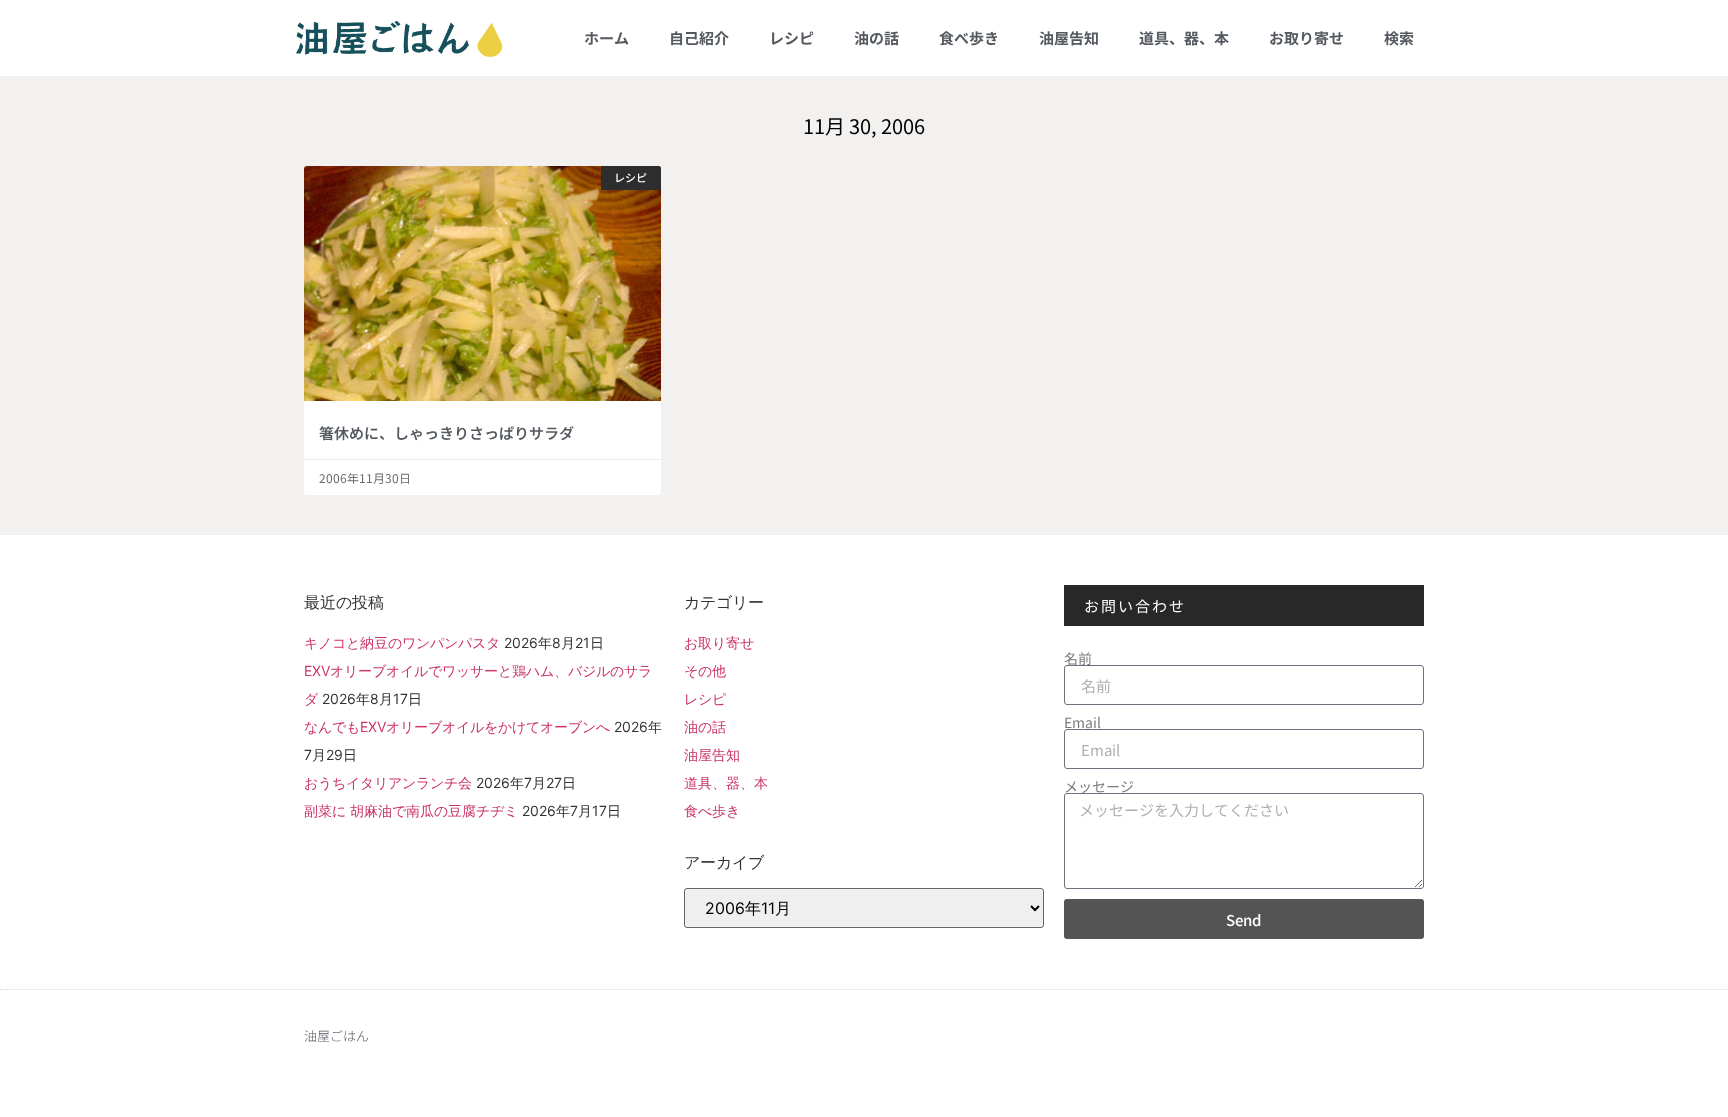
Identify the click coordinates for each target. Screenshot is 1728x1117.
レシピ (791, 37)
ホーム (606, 37)
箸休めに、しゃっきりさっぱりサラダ (446, 432)
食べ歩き (969, 37)
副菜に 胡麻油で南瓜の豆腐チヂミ (411, 810)
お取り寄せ (1306, 37)
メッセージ (1099, 786)
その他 (705, 670)
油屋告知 (1069, 37)
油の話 (876, 37)
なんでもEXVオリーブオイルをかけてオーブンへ (457, 726)
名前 (1078, 658)
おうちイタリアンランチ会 (388, 782)
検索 (1399, 37)
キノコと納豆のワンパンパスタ (402, 642)
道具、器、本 (1184, 37)
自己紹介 (699, 37)
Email (1082, 722)
